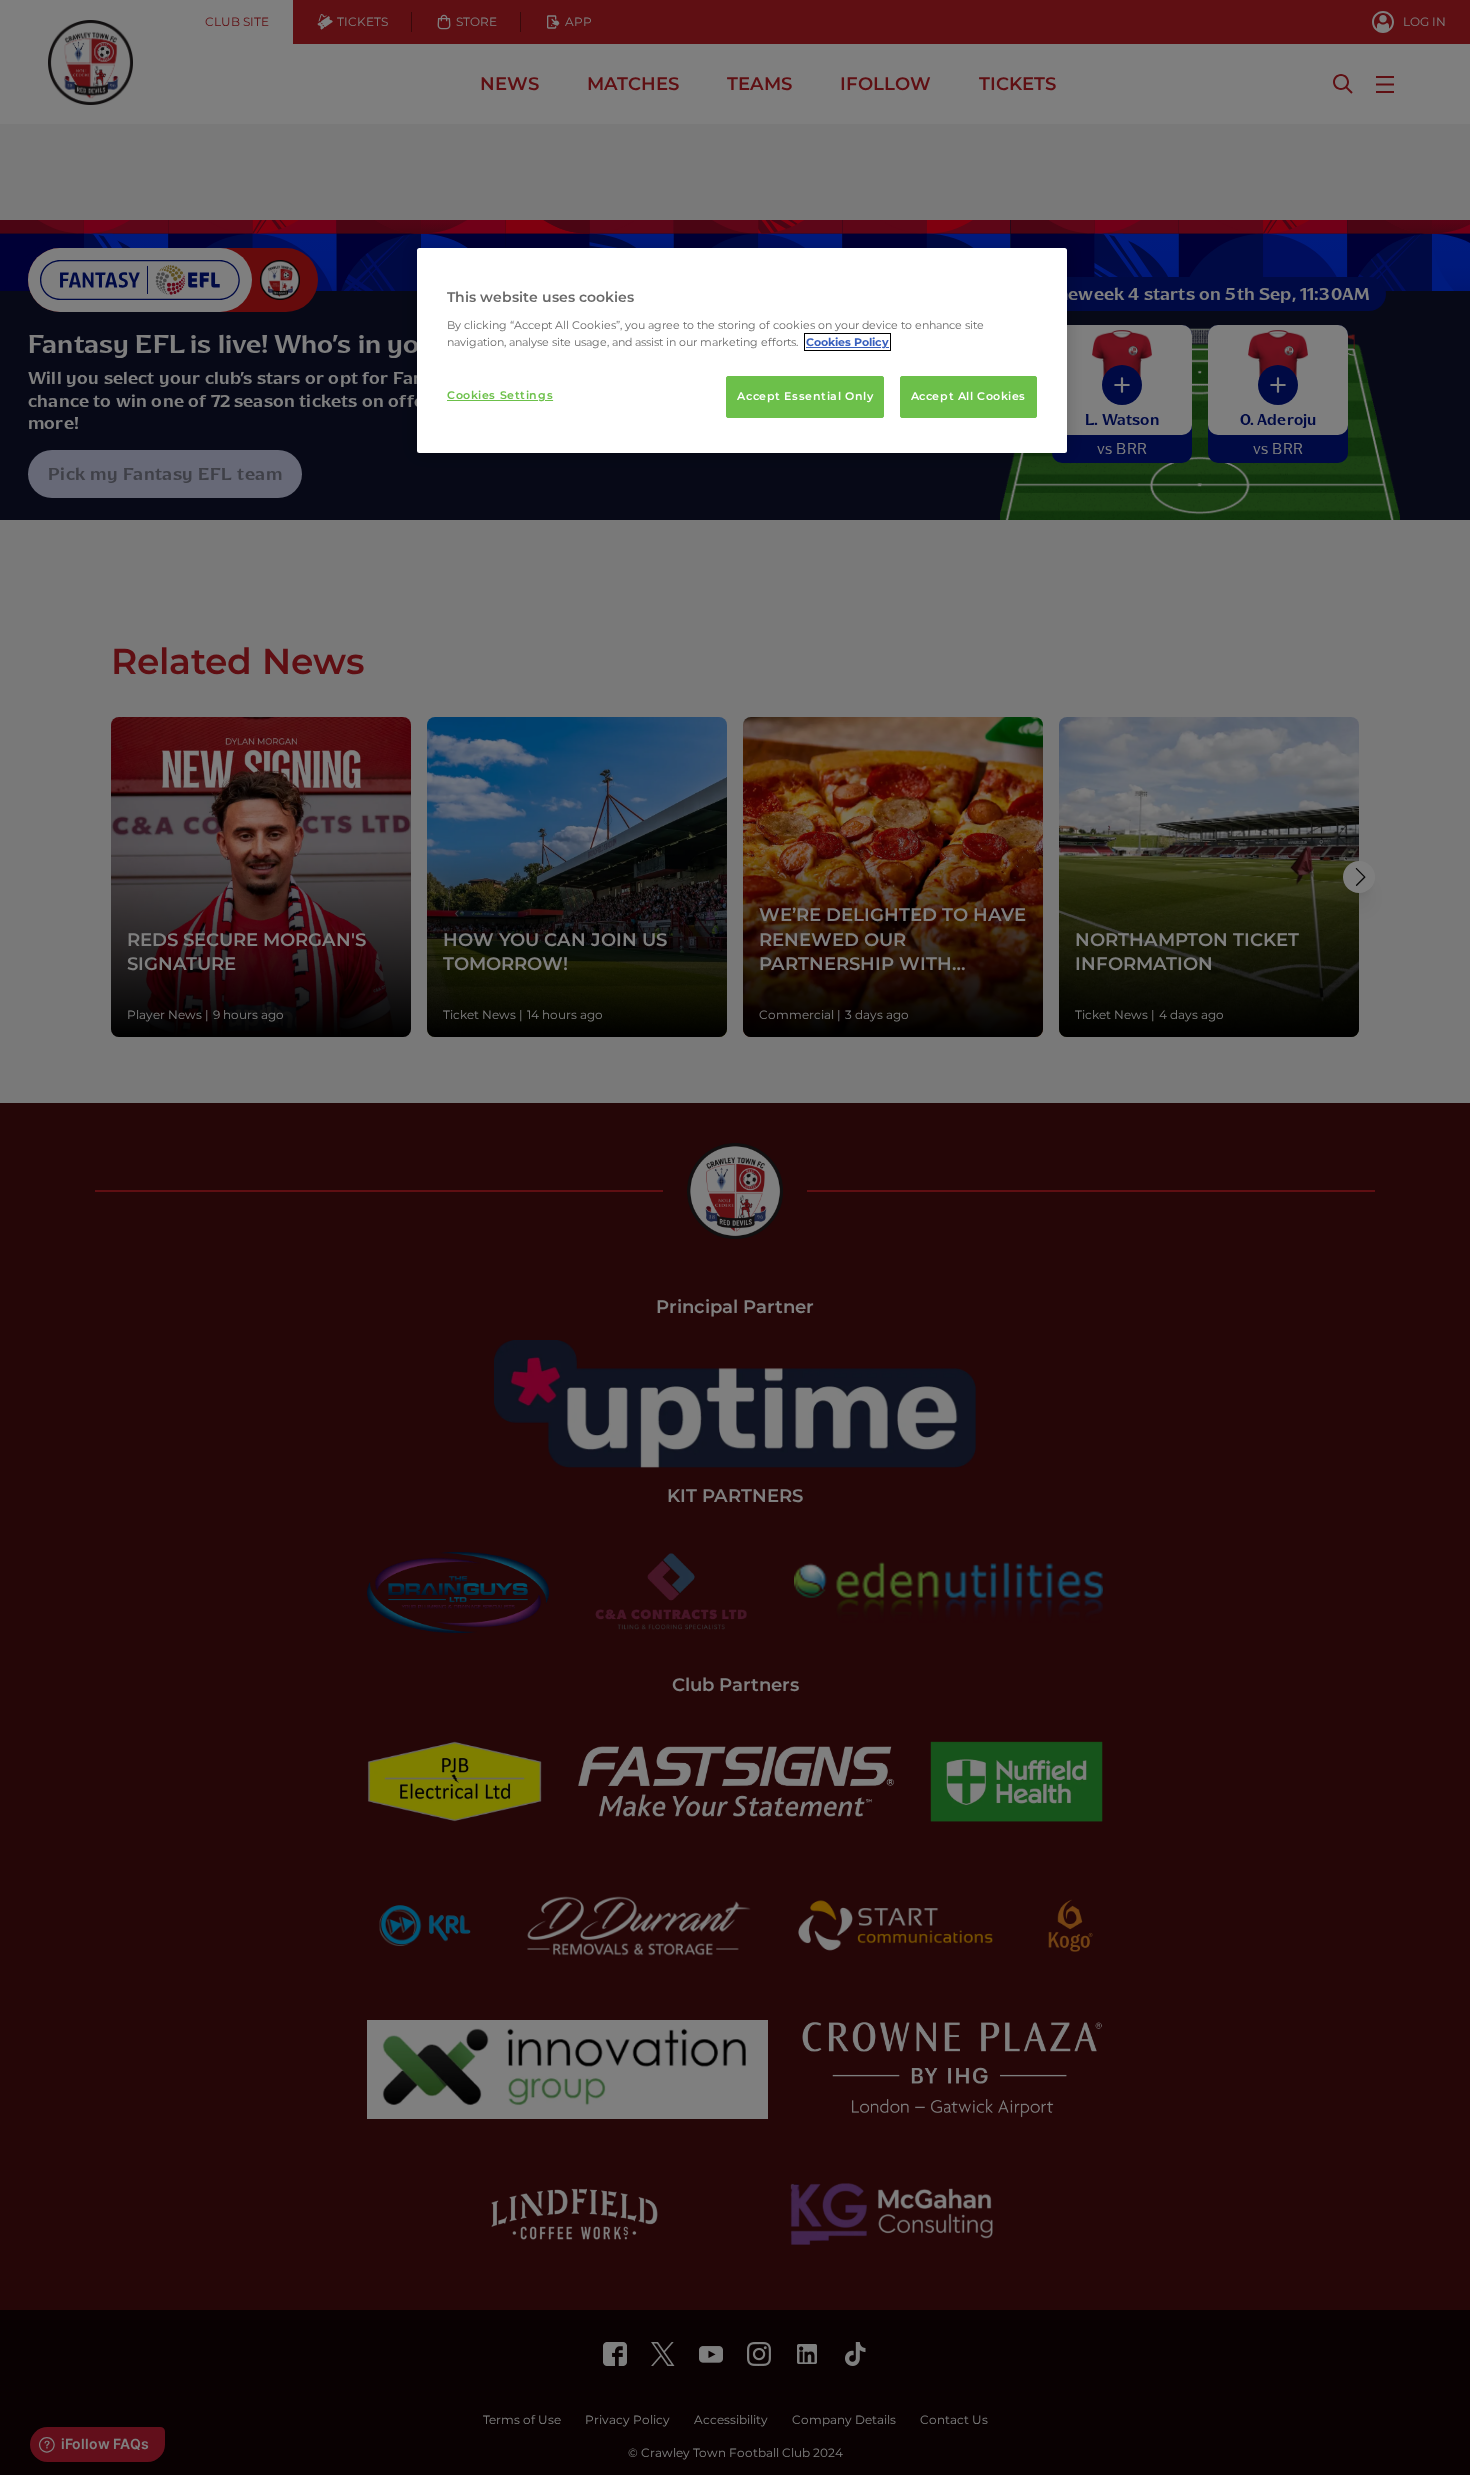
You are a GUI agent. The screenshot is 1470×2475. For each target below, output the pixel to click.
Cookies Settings (500, 395)
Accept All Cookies (968, 396)
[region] (742, 351)
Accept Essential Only (805, 396)
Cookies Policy (847, 342)
